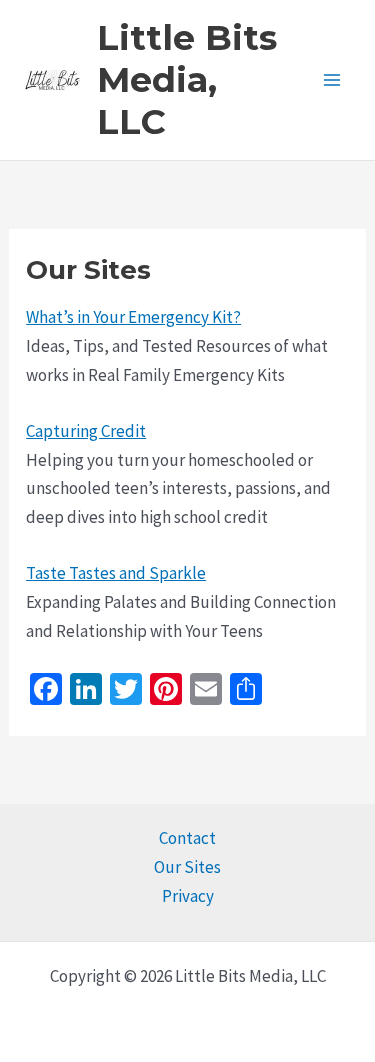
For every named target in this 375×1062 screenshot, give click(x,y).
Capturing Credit (86, 431)
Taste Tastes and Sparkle (116, 573)
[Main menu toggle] (333, 80)
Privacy (188, 896)
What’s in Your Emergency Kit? (133, 317)
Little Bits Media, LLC (187, 79)
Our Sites (187, 867)
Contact (187, 838)
